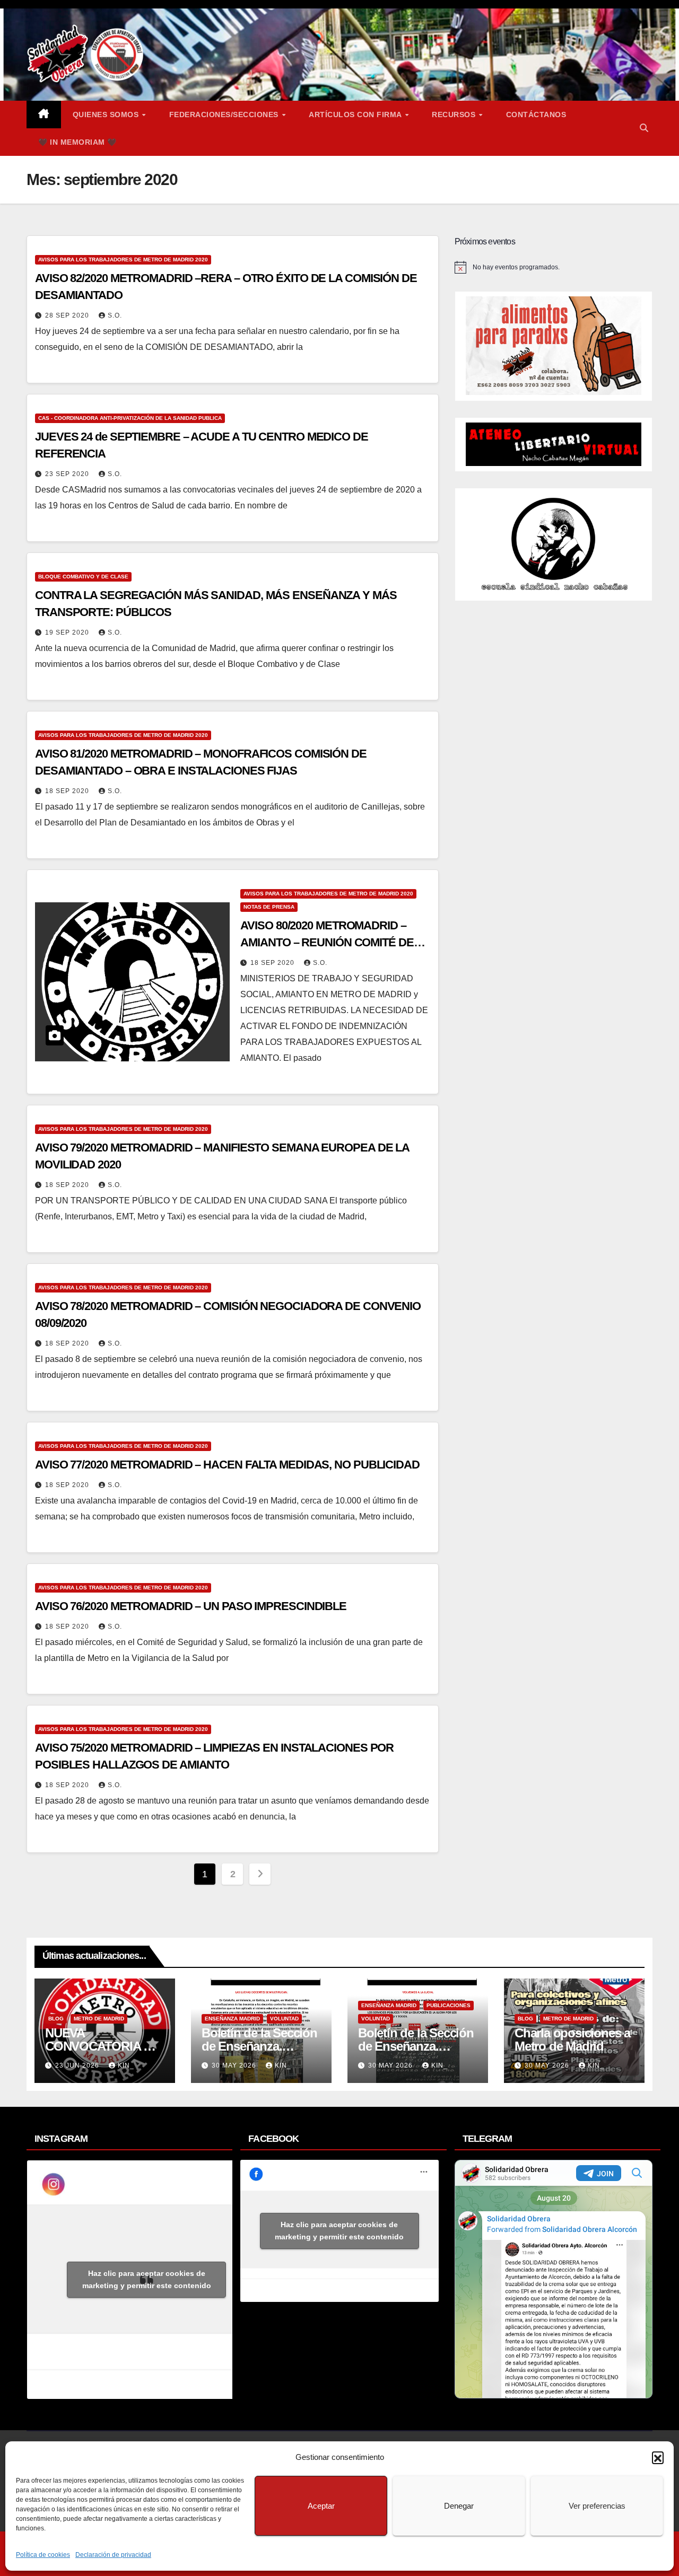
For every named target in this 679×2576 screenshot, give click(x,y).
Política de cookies (43, 2555)
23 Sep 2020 (68, 474)
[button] (658, 2457)
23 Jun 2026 (78, 2065)
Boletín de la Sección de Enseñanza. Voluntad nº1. (416, 2046)
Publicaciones (449, 2005)
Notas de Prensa (269, 907)
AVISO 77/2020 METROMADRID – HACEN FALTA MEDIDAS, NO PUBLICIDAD (227, 1465)
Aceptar (321, 2506)
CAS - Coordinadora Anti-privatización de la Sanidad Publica (130, 418)
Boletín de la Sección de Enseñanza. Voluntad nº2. (259, 2046)
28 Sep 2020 (68, 315)
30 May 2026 (235, 2065)
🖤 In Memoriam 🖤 (77, 142)
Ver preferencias (597, 2506)
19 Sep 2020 (68, 632)
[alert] (554, 267)
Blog (56, 2019)
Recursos (455, 115)
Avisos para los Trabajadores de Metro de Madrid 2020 (123, 260)
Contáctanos (536, 115)
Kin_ (126, 2065)
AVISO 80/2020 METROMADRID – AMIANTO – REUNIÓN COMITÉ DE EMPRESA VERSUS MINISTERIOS (327, 942)
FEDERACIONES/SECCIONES (225, 115)
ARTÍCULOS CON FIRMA (356, 115)
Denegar (459, 2506)
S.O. (115, 315)
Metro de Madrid (99, 2019)
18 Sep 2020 (68, 791)
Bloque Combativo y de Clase (83, 577)
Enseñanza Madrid (232, 2019)
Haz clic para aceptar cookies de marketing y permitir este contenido (147, 2279)
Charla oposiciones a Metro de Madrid (572, 2039)
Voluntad (284, 2019)
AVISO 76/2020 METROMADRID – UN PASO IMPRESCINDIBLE (191, 1606)
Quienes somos (107, 115)
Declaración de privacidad (113, 2555)
